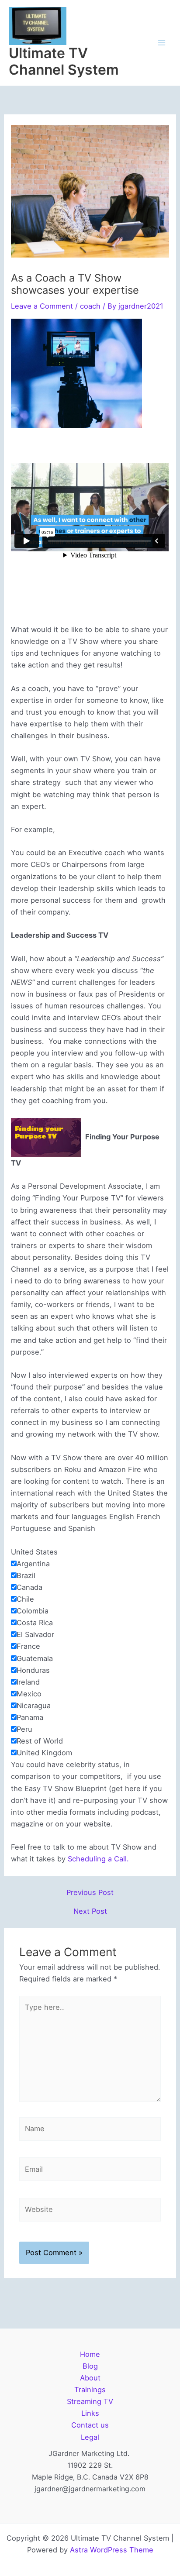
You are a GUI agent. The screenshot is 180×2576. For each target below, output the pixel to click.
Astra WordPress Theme (112, 2550)
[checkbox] (14, 1563)
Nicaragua (34, 1706)
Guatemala (35, 1658)
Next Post (90, 1911)
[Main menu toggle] (161, 43)
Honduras (33, 1670)
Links (90, 2413)
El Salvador (35, 1634)
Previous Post (90, 1892)
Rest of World (40, 1741)
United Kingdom (44, 1753)
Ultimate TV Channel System (64, 61)
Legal (90, 2437)
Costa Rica (35, 1623)
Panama (30, 1717)
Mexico (29, 1694)
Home (90, 2354)
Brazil (26, 1575)
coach (90, 306)
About (90, 2378)
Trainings (90, 2390)
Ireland (28, 1682)
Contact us (90, 2425)
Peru (24, 1729)
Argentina (33, 1564)
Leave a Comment (42, 306)
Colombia (33, 1611)
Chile (25, 1599)
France (28, 1646)
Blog (90, 2366)
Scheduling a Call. (99, 1859)
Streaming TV (90, 2401)
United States (34, 1552)
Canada (29, 1587)
